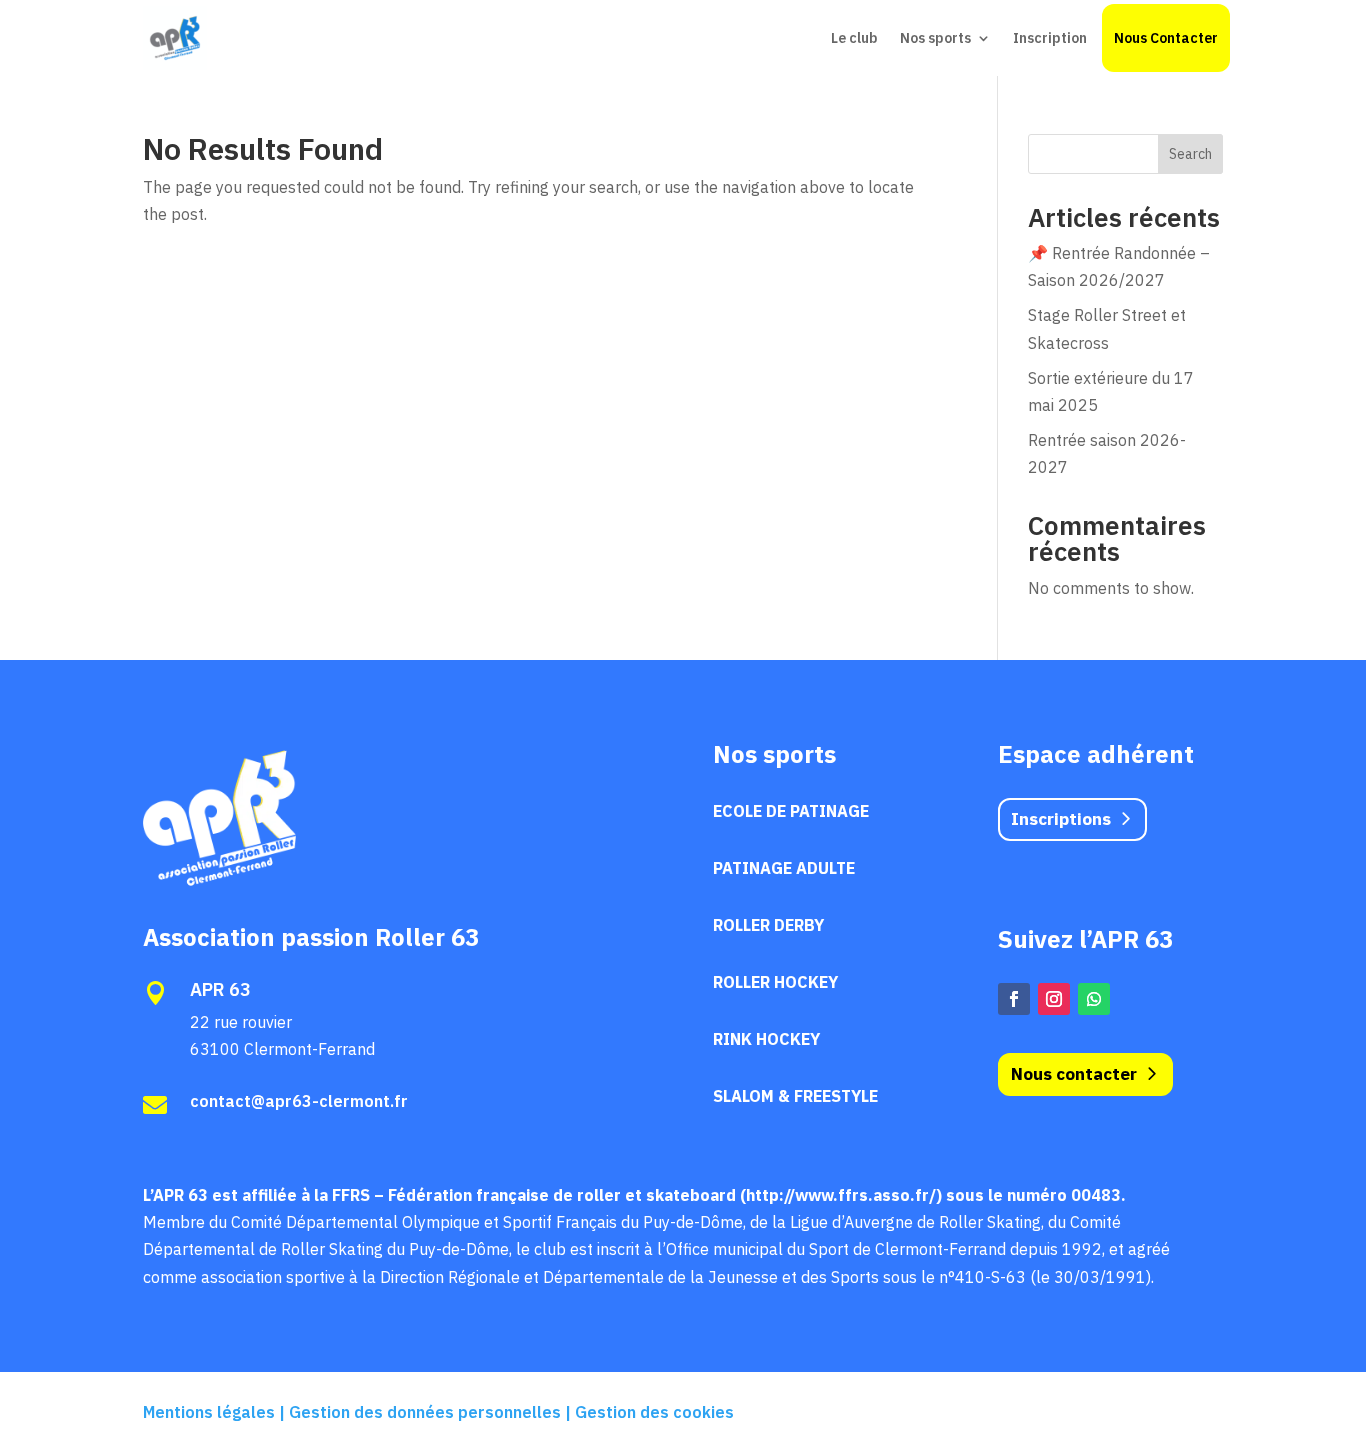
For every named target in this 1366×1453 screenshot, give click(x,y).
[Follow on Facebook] (1014, 999)
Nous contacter (1074, 1074)
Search (1190, 154)
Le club (854, 38)
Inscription (1050, 38)
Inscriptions (1061, 819)
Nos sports (935, 38)
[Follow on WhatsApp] (1094, 999)
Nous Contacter (1166, 38)
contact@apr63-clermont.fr (299, 1101)
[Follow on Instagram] (1054, 999)
